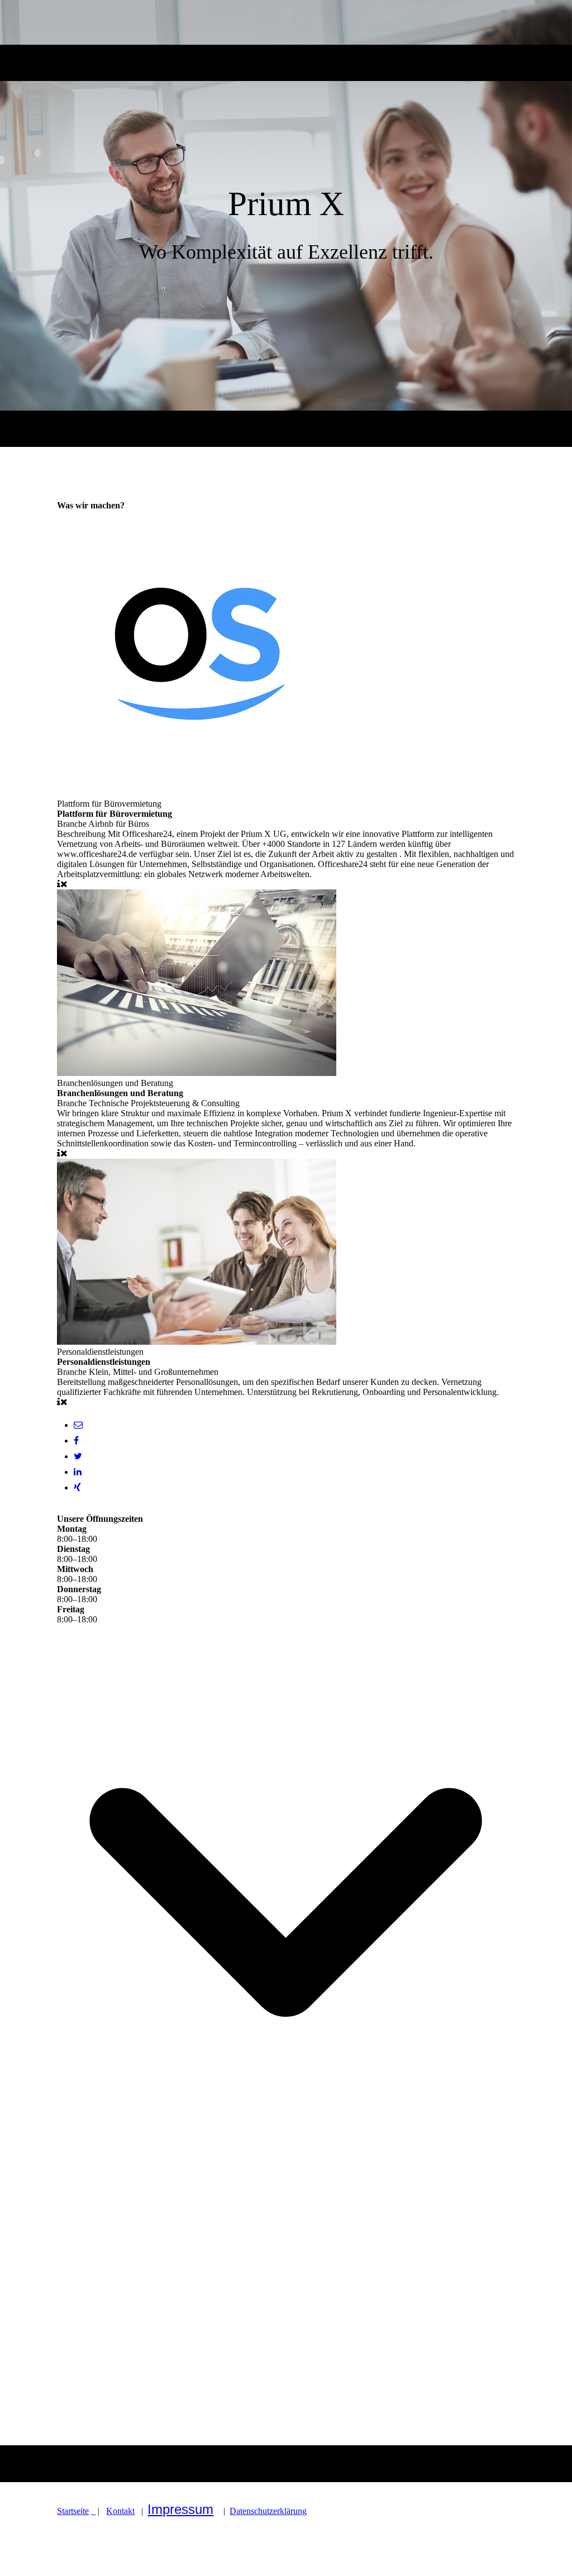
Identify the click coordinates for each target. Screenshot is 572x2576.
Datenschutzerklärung (268, 2511)
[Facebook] (76, 1441)
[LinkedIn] (78, 1472)
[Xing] (77, 1487)
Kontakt (120, 2511)
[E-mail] (78, 1425)
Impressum (180, 2509)
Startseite (73, 2511)
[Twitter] (78, 1456)
